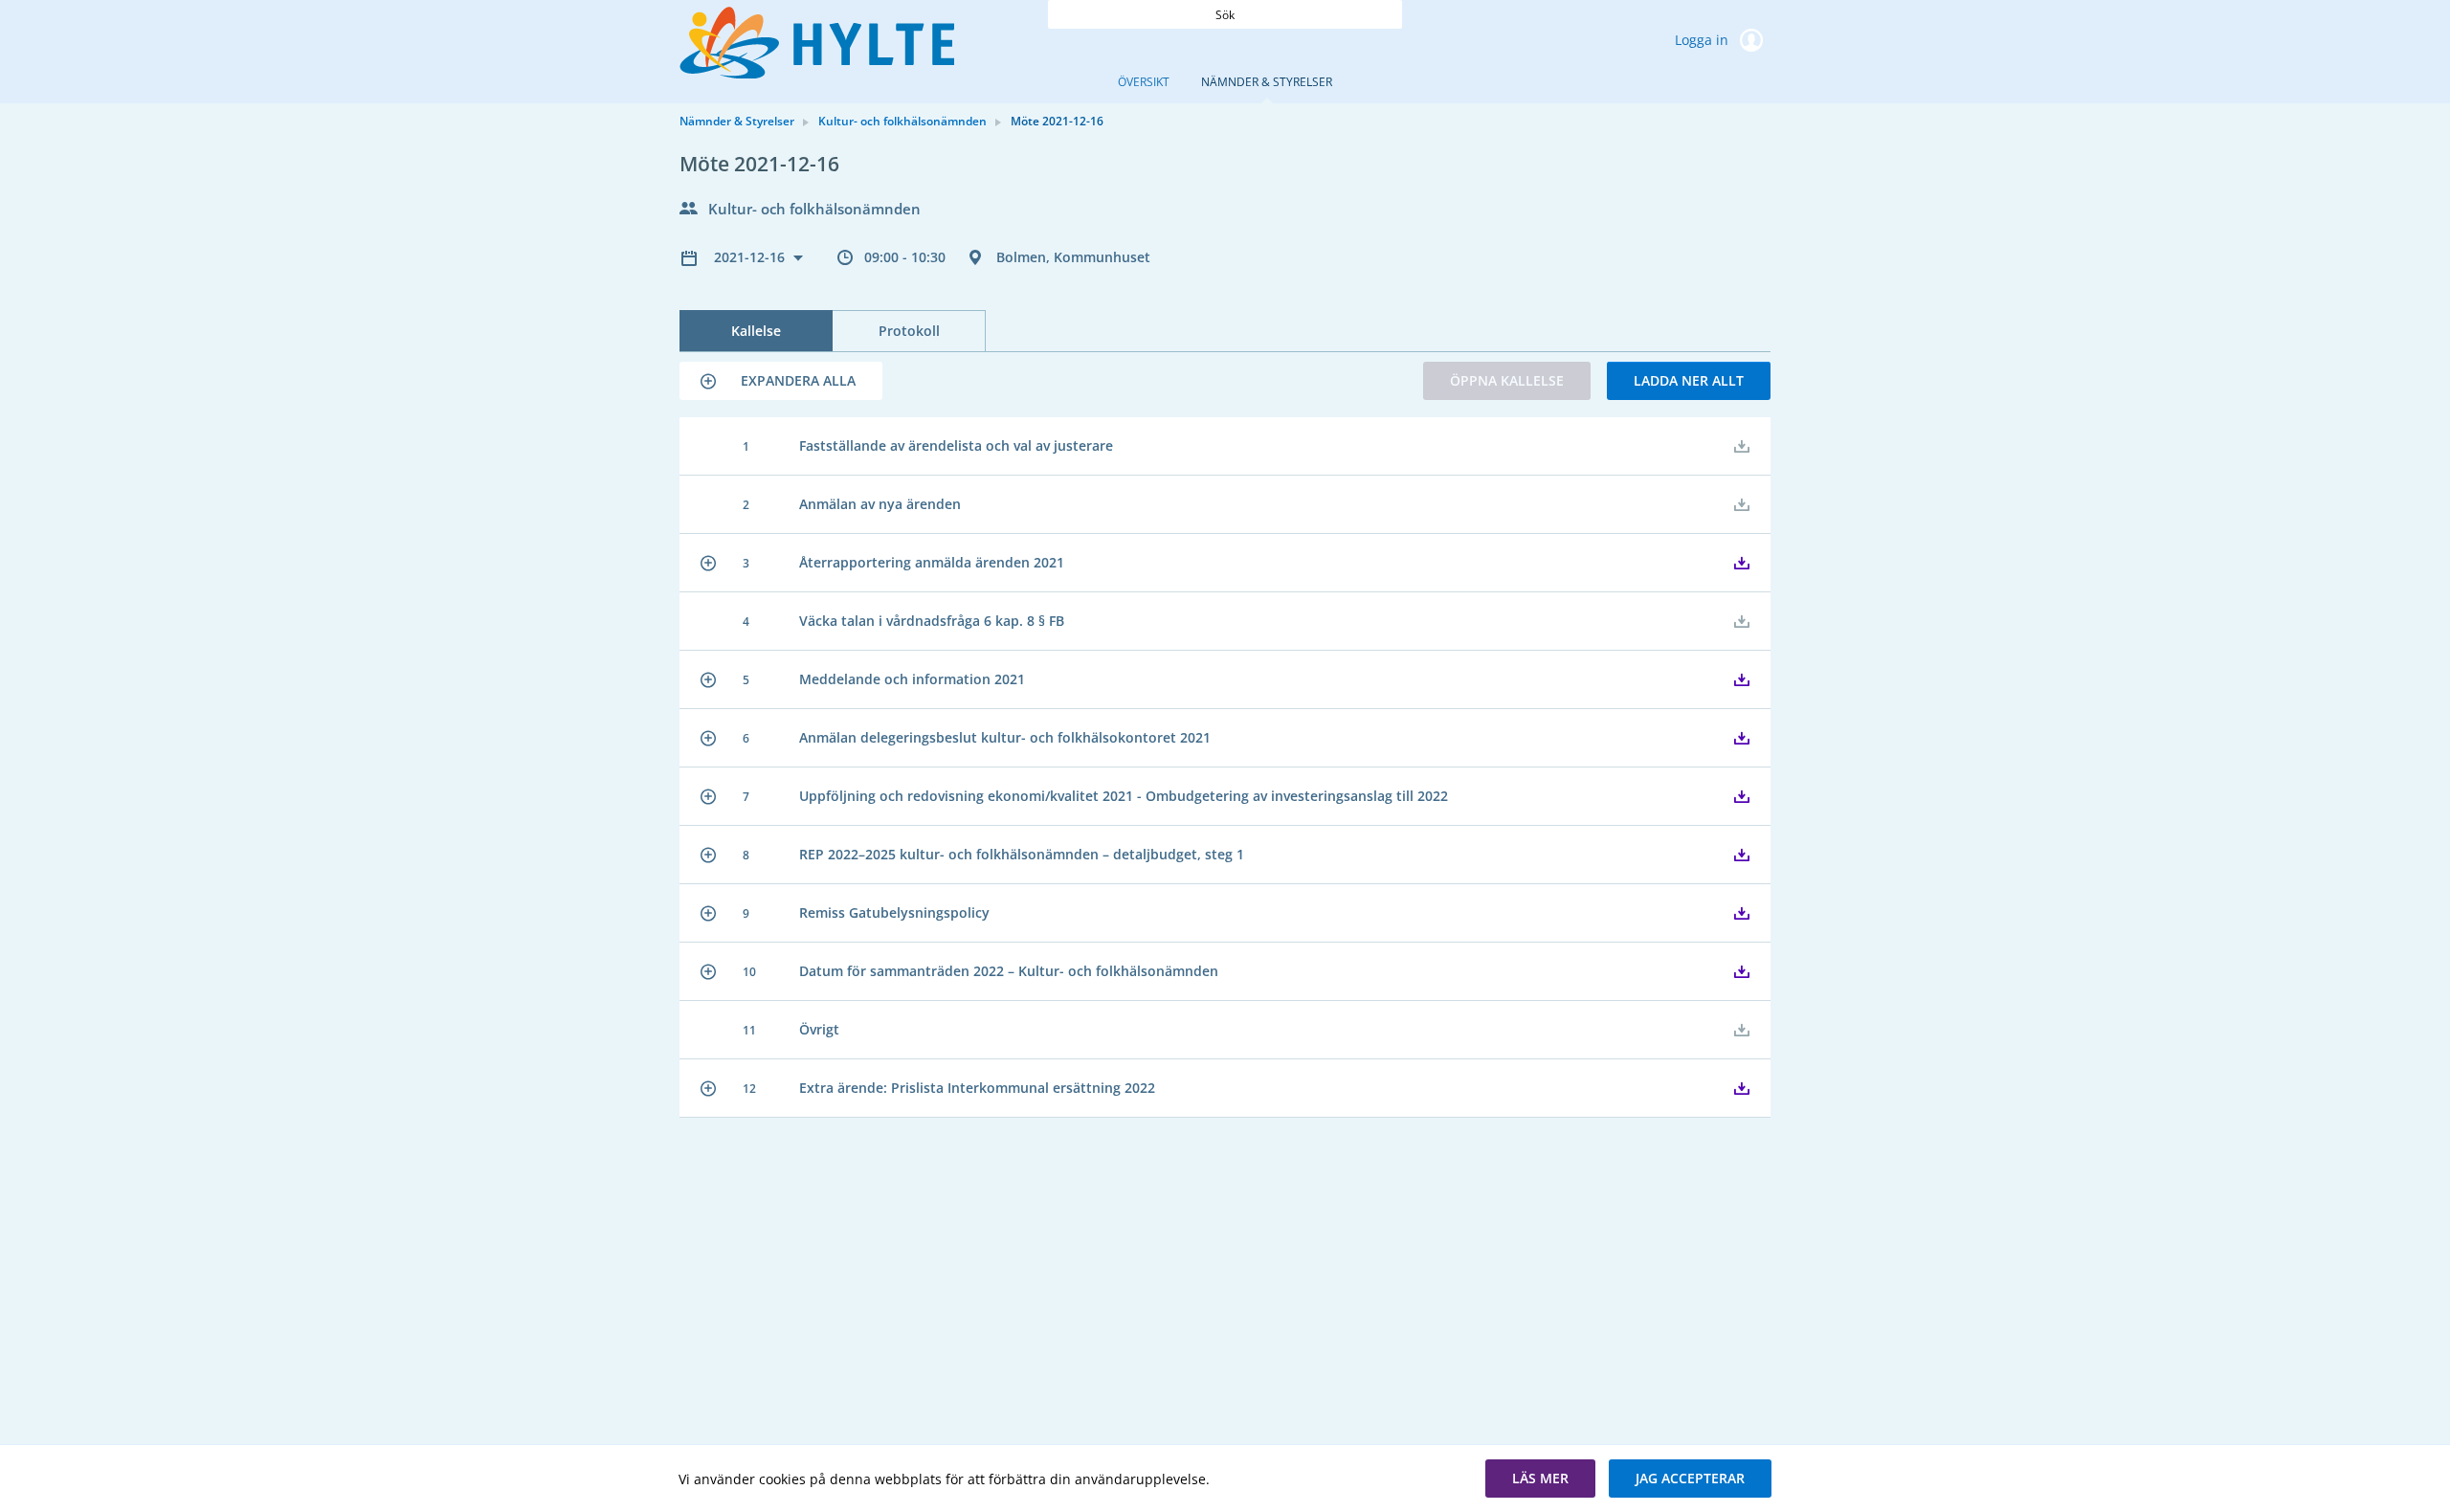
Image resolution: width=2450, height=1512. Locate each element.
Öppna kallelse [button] (1507, 380)
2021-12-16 (751, 257)
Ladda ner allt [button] (1689, 380)
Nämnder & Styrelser (1267, 82)
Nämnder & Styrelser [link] (737, 121)
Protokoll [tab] (909, 331)
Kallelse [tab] (756, 331)
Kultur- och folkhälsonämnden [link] (902, 121)
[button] (781, 381)
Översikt (1144, 82)
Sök (1225, 15)
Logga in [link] (1704, 40)
